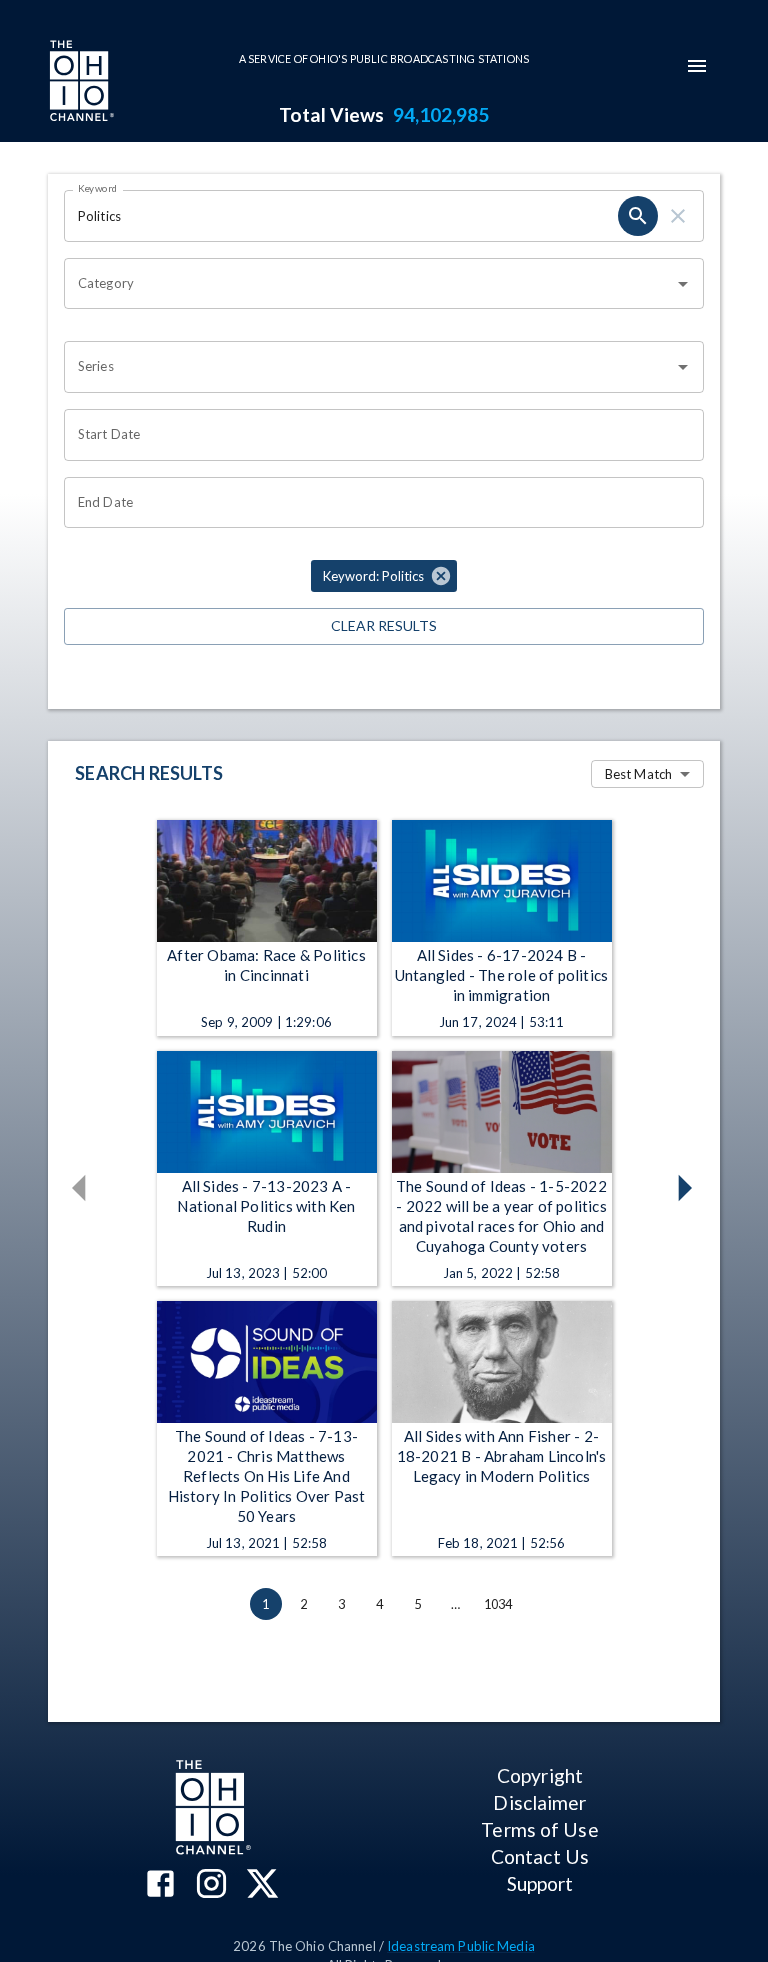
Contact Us (540, 1856)
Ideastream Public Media (461, 1946)
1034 (498, 1604)
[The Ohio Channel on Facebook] (160, 1885)
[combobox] (369, 284)
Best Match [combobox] (638, 774)
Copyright (540, 1775)
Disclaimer (539, 1802)
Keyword (98, 188)
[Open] (683, 284)
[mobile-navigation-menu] (697, 66)
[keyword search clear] (678, 216)
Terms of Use (539, 1829)
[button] (384, 576)
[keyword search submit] (638, 216)
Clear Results (384, 625)
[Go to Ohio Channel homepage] (80, 83)
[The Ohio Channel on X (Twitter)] (262, 1885)
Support (540, 1883)
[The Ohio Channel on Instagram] (211, 1885)
